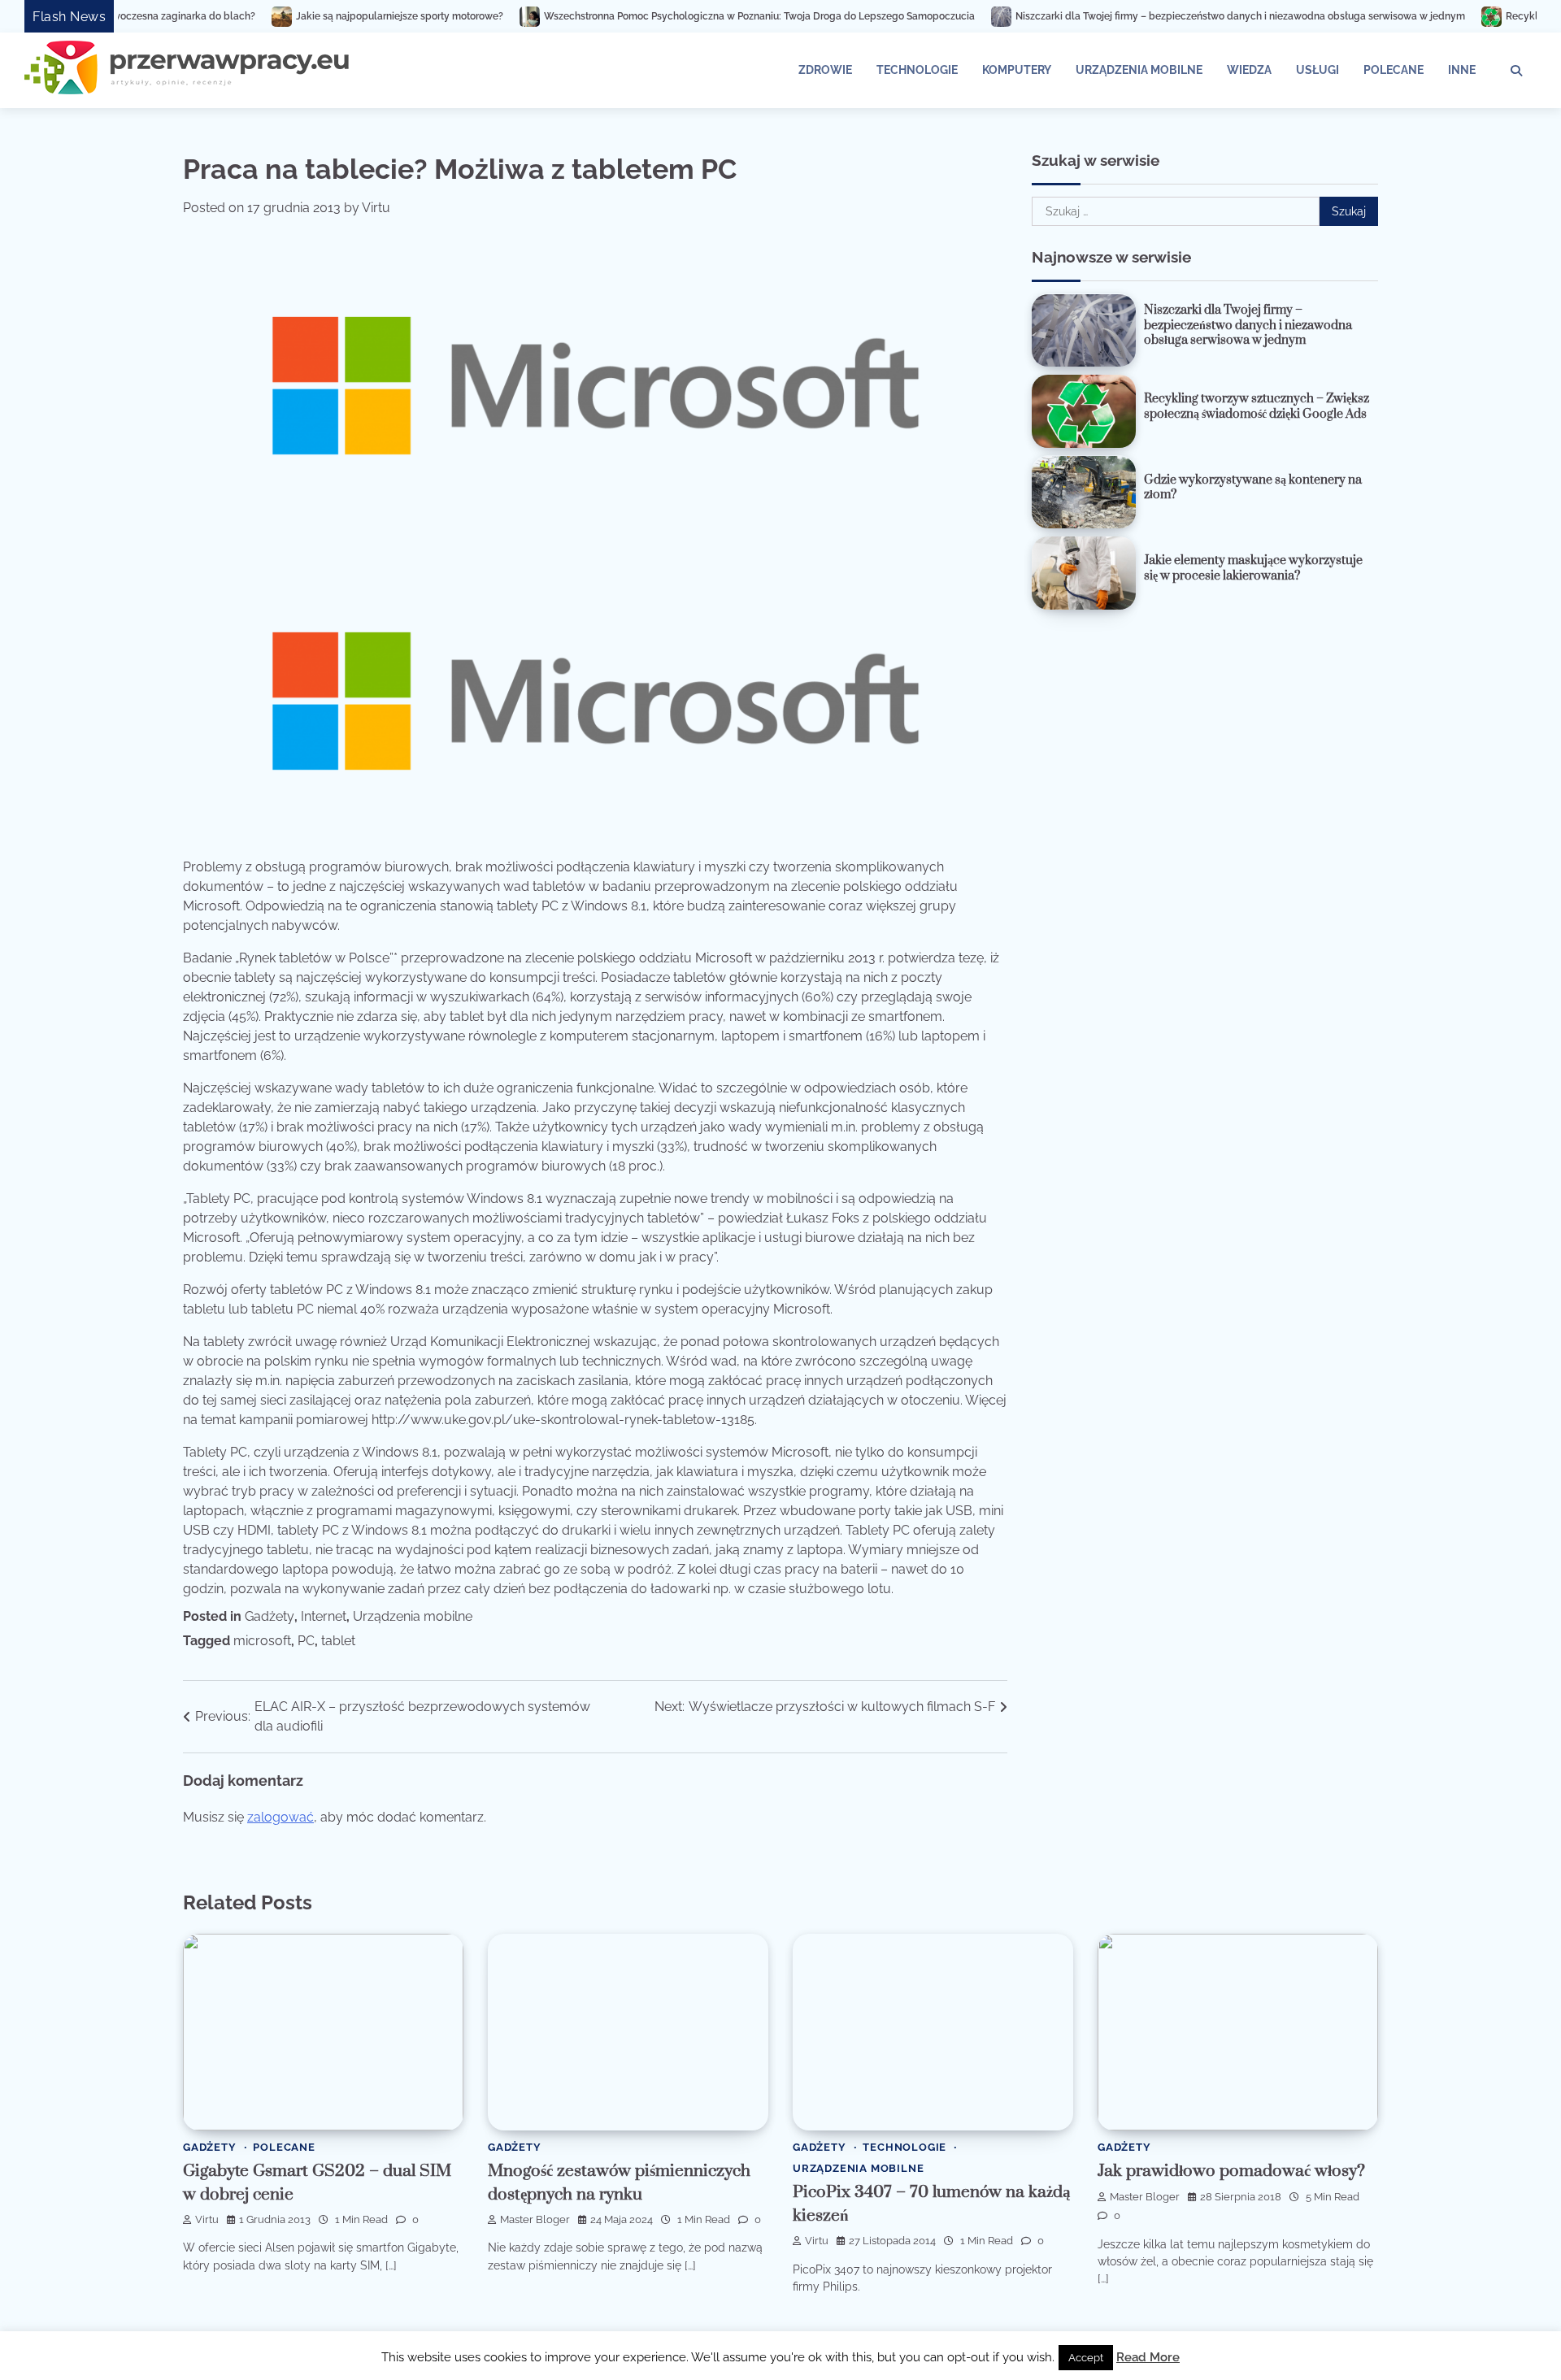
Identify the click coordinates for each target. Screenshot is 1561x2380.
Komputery (1017, 70)
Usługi (1318, 70)
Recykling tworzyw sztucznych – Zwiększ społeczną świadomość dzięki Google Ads (1257, 406)
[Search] (1516, 71)
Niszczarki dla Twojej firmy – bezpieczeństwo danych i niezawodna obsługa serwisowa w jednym (1120, 16)
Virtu (376, 208)
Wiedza (1249, 70)
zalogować (280, 1817)
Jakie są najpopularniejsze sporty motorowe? (279, 16)
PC (306, 1641)
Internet (324, 1616)
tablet (338, 1641)
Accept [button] (1086, 2358)
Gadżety (270, 1616)
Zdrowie (825, 70)
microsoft (262, 1641)
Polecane (1394, 70)
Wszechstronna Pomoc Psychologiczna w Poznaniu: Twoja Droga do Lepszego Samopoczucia (639, 16)
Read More (1148, 2357)
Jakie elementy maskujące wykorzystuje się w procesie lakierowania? (1253, 568)
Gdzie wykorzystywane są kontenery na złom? (1253, 488)
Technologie (917, 70)
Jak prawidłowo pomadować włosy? (1231, 2171)
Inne (1462, 70)
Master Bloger (535, 2219)
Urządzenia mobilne (1139, 70)
